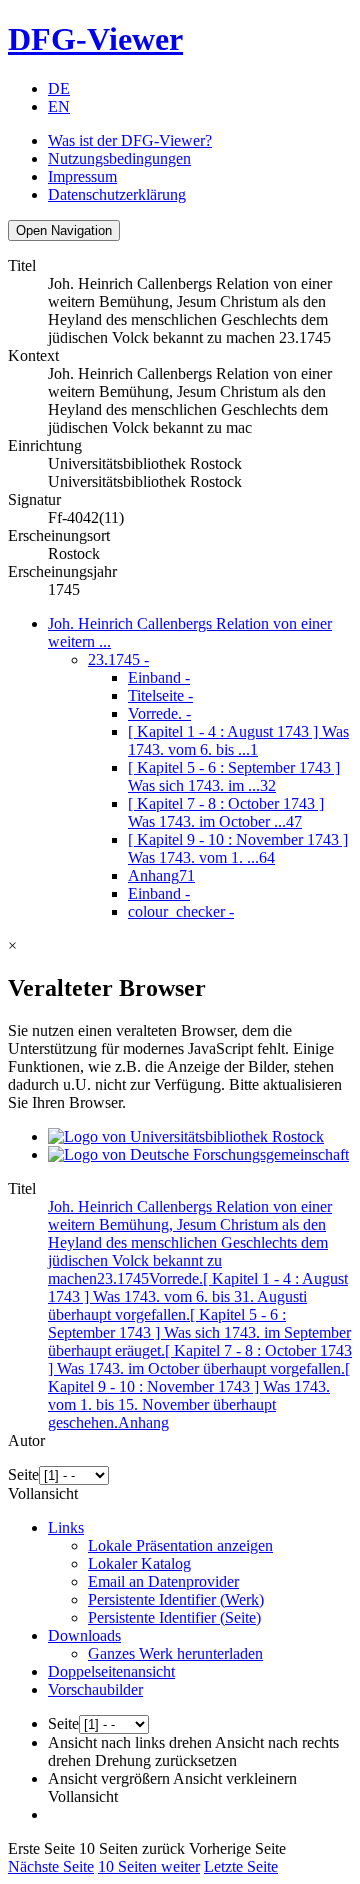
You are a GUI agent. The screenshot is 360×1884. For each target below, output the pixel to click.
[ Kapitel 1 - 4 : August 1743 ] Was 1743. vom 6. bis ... (238, 740)
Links (66, 1527)
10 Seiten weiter (149, 1866)
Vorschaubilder (95, 1689)
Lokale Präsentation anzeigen (180, 1545)
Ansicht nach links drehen (130, 1742)
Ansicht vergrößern (109, 1778)
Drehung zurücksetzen (166, 1760)
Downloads (84, 1635)
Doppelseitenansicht (111, 1671)
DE (59, 88)
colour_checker (181, 911)
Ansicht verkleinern (235, 1778)
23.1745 (118, 659)
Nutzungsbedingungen (119, 158)
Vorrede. (159, 713)
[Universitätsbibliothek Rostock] (186, 1136)
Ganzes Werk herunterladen (175, 1653)
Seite (23, 1474)
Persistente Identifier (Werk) (176, 1599)
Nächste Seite (51, 1866)
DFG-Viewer (95, 39)
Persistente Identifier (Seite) (174, 1617)
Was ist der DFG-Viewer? (130, 140)
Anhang (161, 875)
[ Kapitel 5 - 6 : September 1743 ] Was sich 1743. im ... (234, 776)
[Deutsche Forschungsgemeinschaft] (198, 1154)
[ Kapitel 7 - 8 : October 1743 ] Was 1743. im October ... (226, 812)
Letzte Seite (241, 1866)
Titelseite (160, 695)
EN (59, 106)
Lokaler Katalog (139, 1563)
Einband (159, 677)
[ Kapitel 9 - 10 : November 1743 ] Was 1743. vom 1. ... (238, 848)
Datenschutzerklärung (117, 194)
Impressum (82, 176)
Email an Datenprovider (163, 1581)
